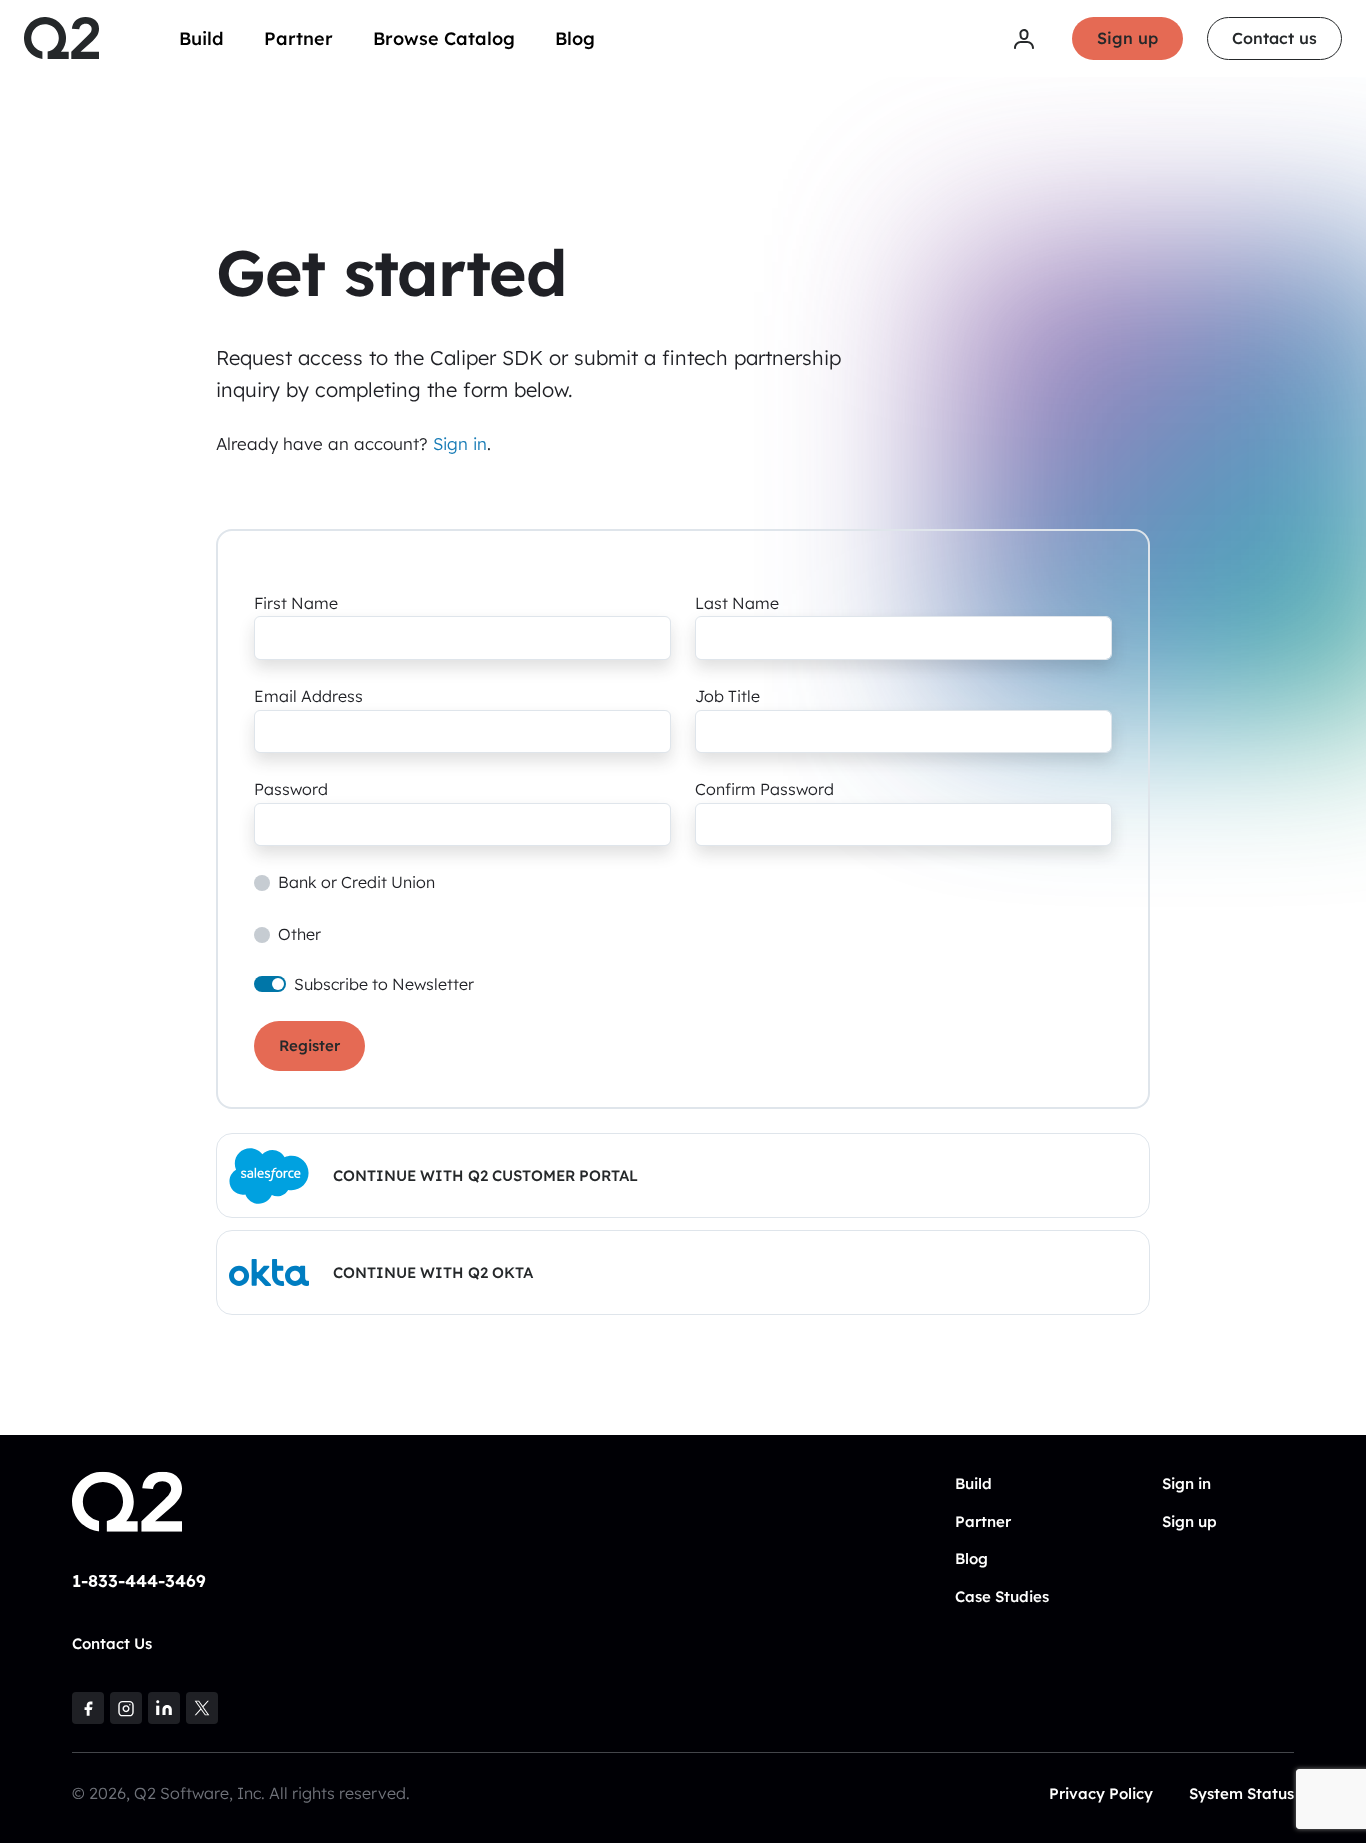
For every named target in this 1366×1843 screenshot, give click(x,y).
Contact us (1274, 38)
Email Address (308, 696)
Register (309, 1045)
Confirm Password (764, 789)
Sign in (460, 443)
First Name (296, 603)
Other (299, 934)
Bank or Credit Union (356, 882)
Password (291, 789)
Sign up (1127, 38)
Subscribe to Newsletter (384, 984)
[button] (683, 1175)
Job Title (727, 696)
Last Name (737, 603)
